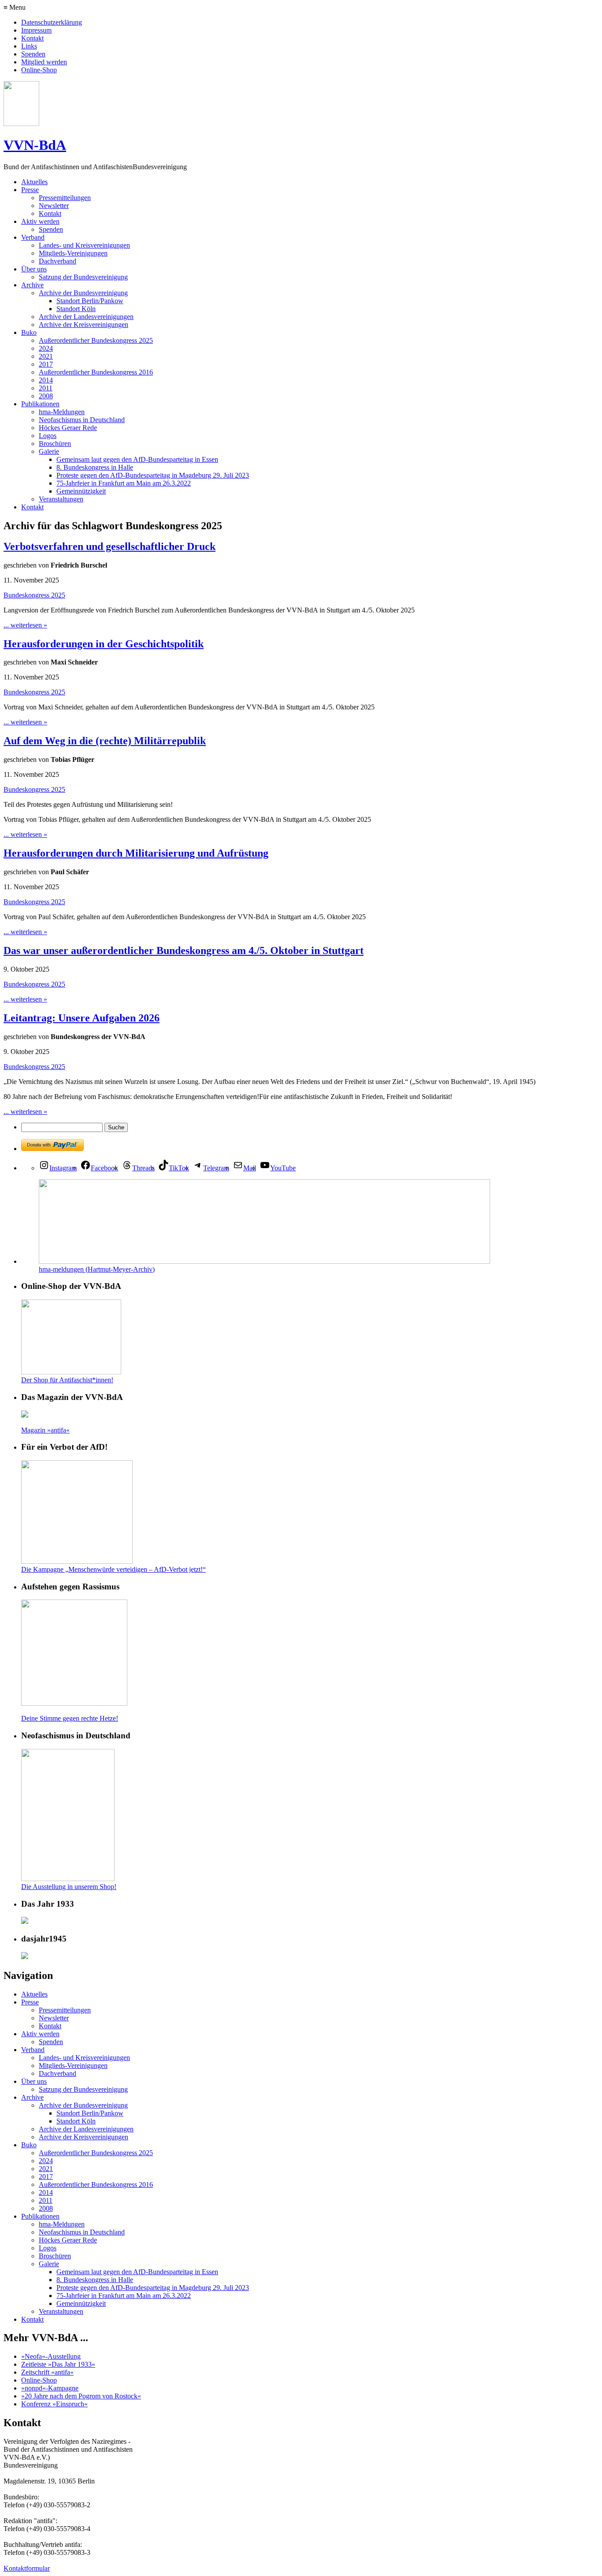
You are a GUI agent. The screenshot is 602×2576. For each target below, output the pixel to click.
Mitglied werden (44, 62)
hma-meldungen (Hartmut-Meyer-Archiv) (97, 1269)
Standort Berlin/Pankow (90, 301)
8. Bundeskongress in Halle (95, 467)
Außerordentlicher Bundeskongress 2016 (96, 372)
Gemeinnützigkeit (81, 491)
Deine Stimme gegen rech (57, 1718)
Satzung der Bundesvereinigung (83, 277)
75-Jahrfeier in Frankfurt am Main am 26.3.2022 (124, 483)
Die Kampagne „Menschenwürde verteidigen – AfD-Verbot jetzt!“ (113, 1569)
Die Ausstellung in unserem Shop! (69, 1887)
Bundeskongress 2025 (34, 595)
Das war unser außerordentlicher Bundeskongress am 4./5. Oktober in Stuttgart (184, 950)
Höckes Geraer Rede (68, 428)
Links (29, 46)
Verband (33, 237)
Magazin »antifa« (45, 1430)
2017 (46, 364)
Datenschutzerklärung (52, 22)
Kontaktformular (27, 2568)
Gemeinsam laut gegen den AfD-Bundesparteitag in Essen (137, 459)
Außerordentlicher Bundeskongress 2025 (96, 340)
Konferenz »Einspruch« (54, 2404)
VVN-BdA (35, 145)
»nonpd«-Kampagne (50, 2388)
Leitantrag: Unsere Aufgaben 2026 (82, 1018)
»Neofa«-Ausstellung (51, 2356)
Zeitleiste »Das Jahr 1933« (58, 2364)
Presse (30, 190)
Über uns (34, 269)
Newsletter (54, 206)
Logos (48, 436)
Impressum (36, 30)
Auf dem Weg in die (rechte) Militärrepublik (105, 741)
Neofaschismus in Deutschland (82, 420)
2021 (46, 356)
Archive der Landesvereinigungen (86, 317)
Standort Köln (76, 309)
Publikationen (40, 404)
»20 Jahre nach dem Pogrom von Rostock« (81, 2396)
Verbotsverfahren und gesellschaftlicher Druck (110, 546)
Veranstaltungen (61, 499)
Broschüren (55, 444)
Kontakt (32, 38)
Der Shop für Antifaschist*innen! (67, 1380)
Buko (29, 332)
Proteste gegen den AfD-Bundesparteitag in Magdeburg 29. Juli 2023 (153, 475)
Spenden (33, 54)
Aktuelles (34, 182)
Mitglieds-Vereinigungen (73, 253)
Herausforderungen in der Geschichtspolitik (104, 644)
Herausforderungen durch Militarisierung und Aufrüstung (136, 853)
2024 (46, 348)
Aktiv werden (40, 221)
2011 (46, 388)
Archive (32, 285)
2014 (46, 380)
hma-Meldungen (62, 412)
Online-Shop (39, 70)
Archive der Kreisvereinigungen (84, 325)
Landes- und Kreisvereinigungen (84, 245)
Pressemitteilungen (65, 198)
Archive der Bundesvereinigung (83, 293)
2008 (46, 396)
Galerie (49, 451)
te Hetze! (106, 1718)
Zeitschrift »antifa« (47, 2372)
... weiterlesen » (25, 625)
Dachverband (58, 261)
